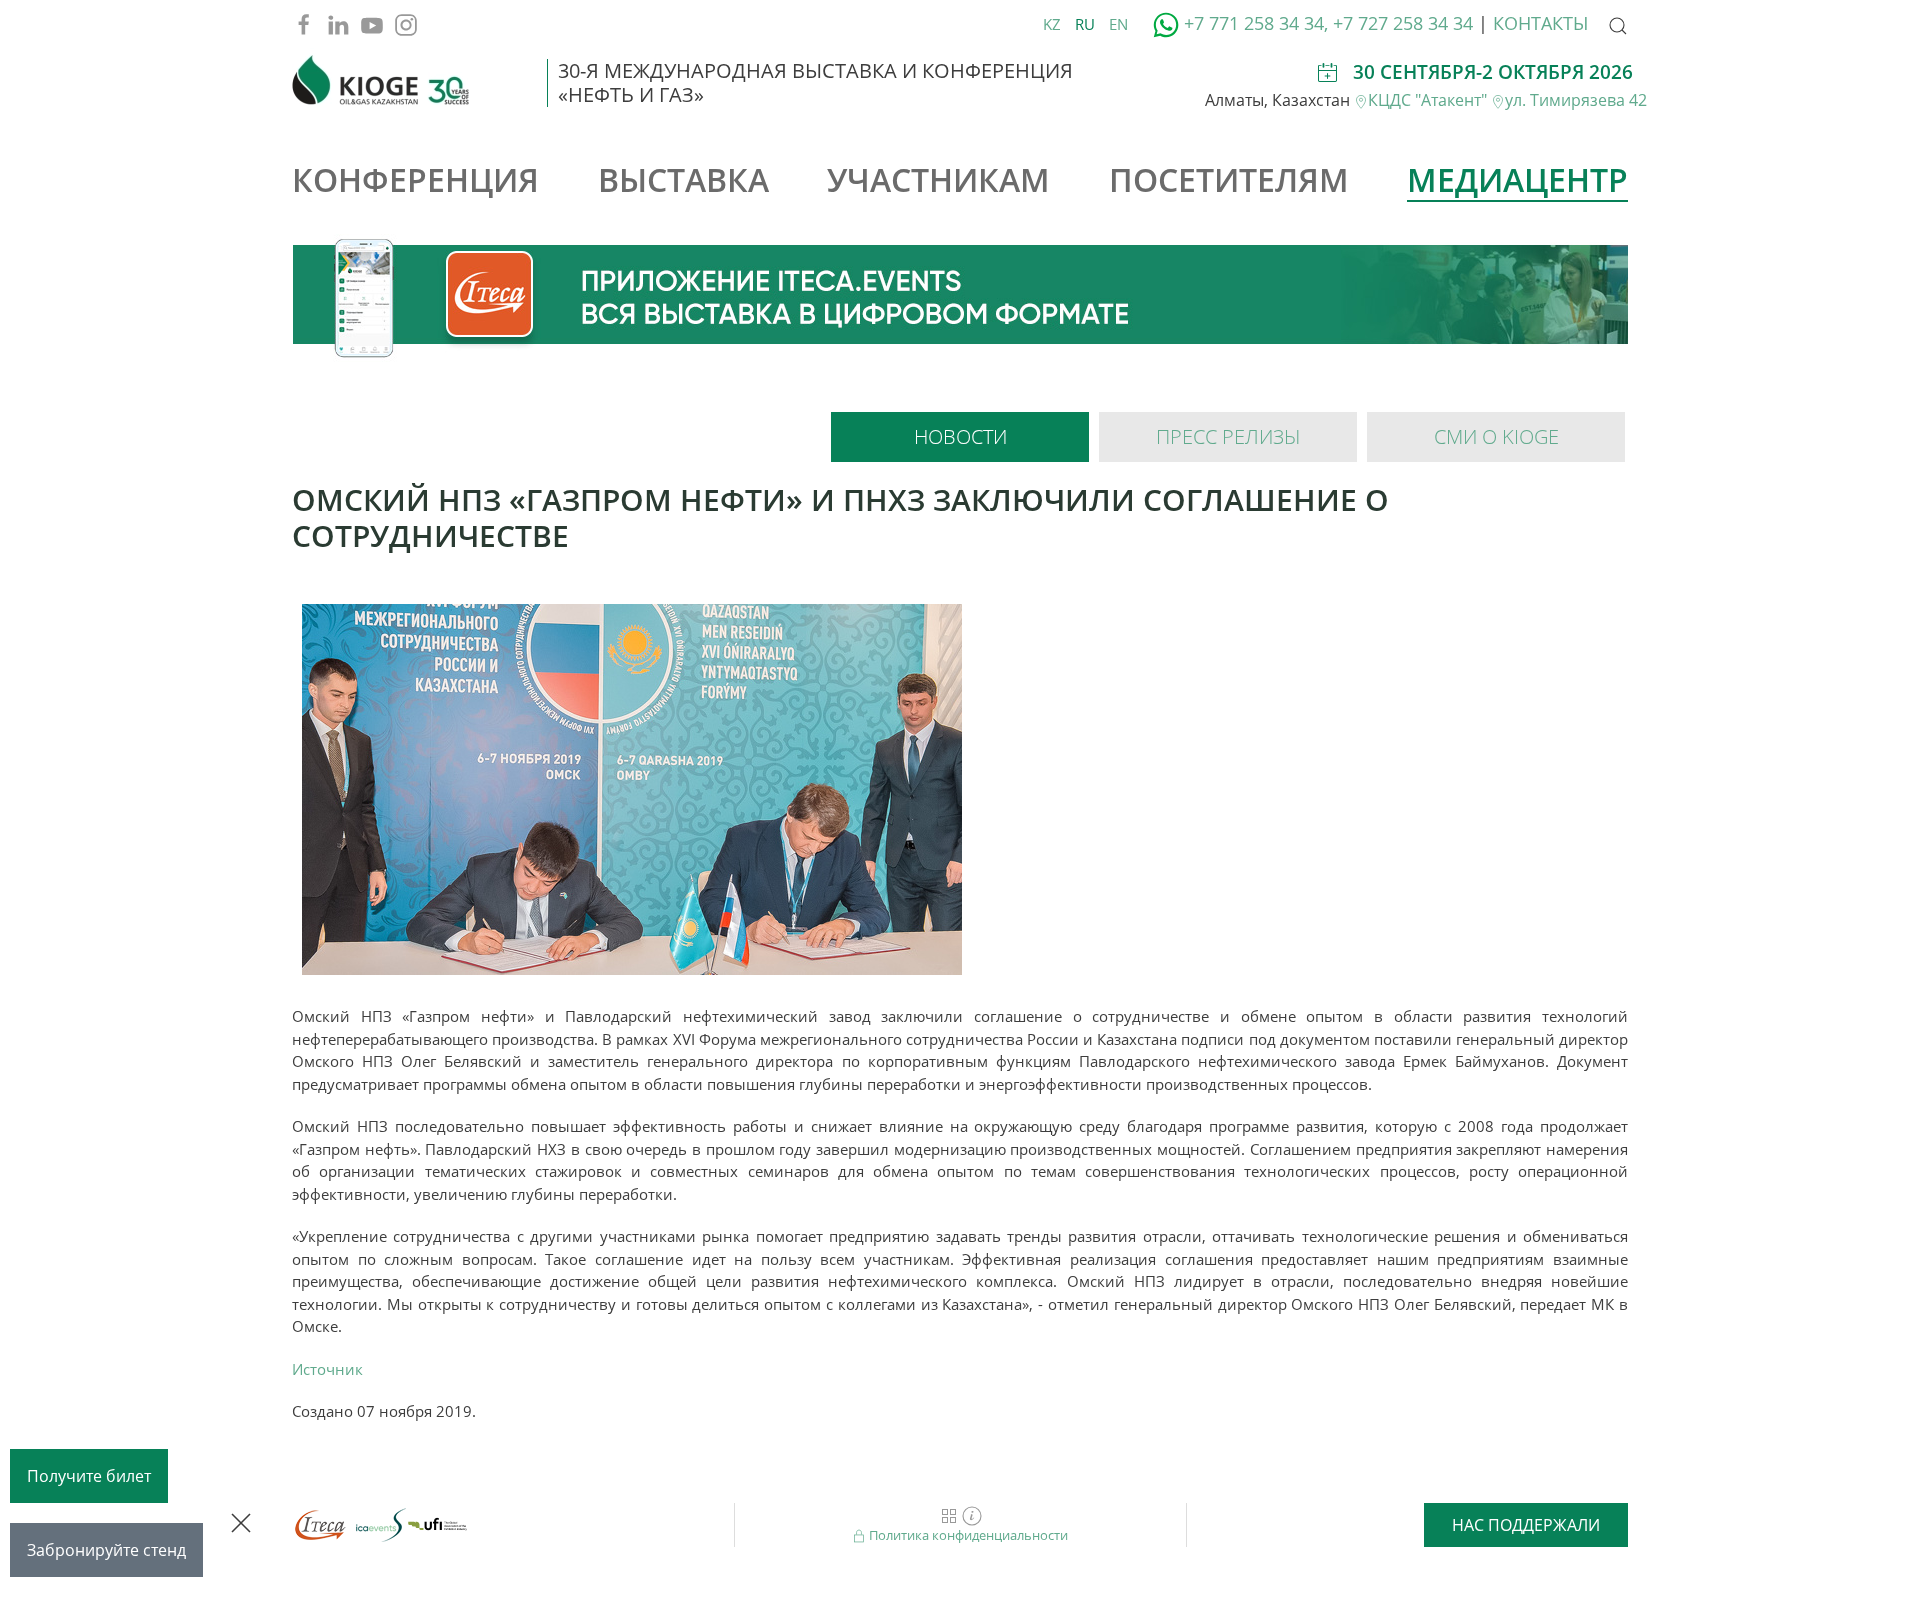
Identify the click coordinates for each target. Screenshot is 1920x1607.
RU (1087, 24)
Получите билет (89, 1476)
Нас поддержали (1526, 1525)
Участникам (938, 179)
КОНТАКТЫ (1540, 23)
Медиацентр (1517, 179)
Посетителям (1229, 179)
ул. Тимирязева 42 (1576, 100)
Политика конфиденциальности (967, 1535)
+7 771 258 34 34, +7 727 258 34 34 (1328, 23)
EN (1118, 24)
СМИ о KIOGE (1496, 436)
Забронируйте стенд (106, 1550)
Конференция (415, 179)
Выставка (683, 179)
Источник (327, 1369)
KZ (1054, 24)
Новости (960, 436)
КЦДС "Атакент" (1429, 100)
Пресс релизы (1228, 436)
